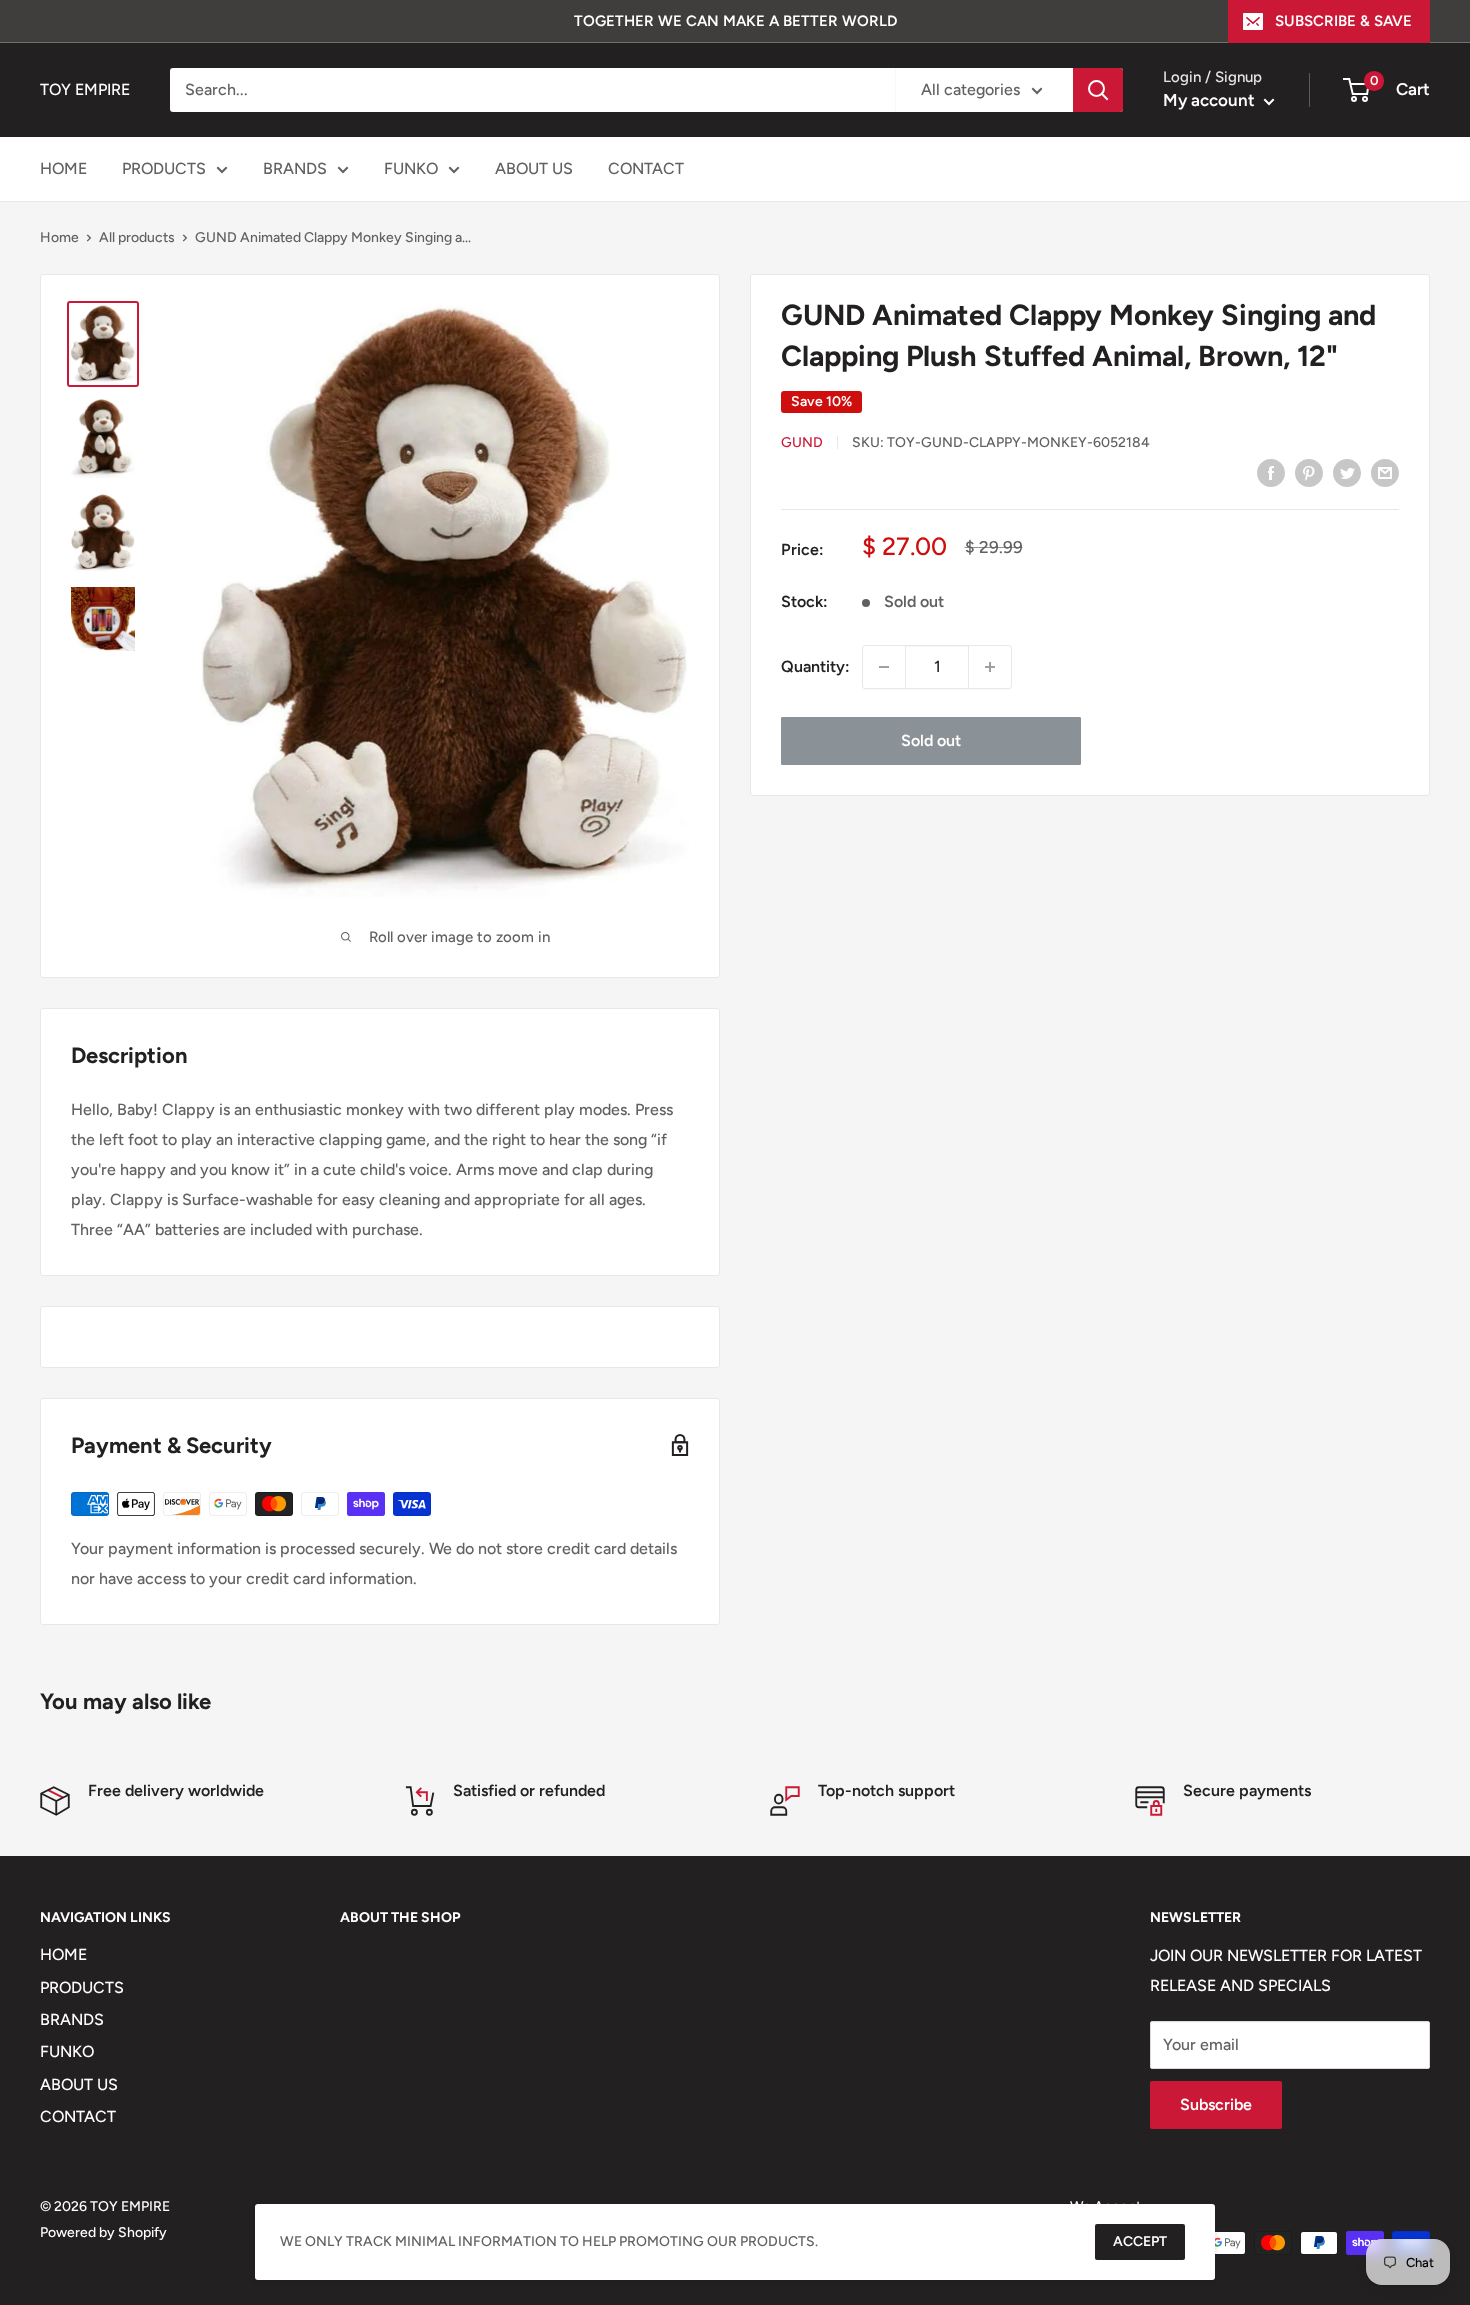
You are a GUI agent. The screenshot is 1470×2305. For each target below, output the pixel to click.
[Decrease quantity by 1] (884, 667)
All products (137, 237)
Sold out (931, 740)
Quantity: (815, 666)
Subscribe (1216, 2104)
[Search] (1098, 90)
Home (59, 237)
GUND (802, 442)
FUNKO (411, 168)
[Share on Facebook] (1271, 472)
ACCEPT (1140, 2241)
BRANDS (295, 168)
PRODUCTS (164, 168)
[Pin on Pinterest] (1309, 472)
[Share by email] (1385, 472)
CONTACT (646, 168)
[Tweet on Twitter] (1347, 472)
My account (1211, 100)
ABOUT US (534, 168)
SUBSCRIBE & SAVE (1343, 21)
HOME (63, 168)
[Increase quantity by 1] (990, 667)
